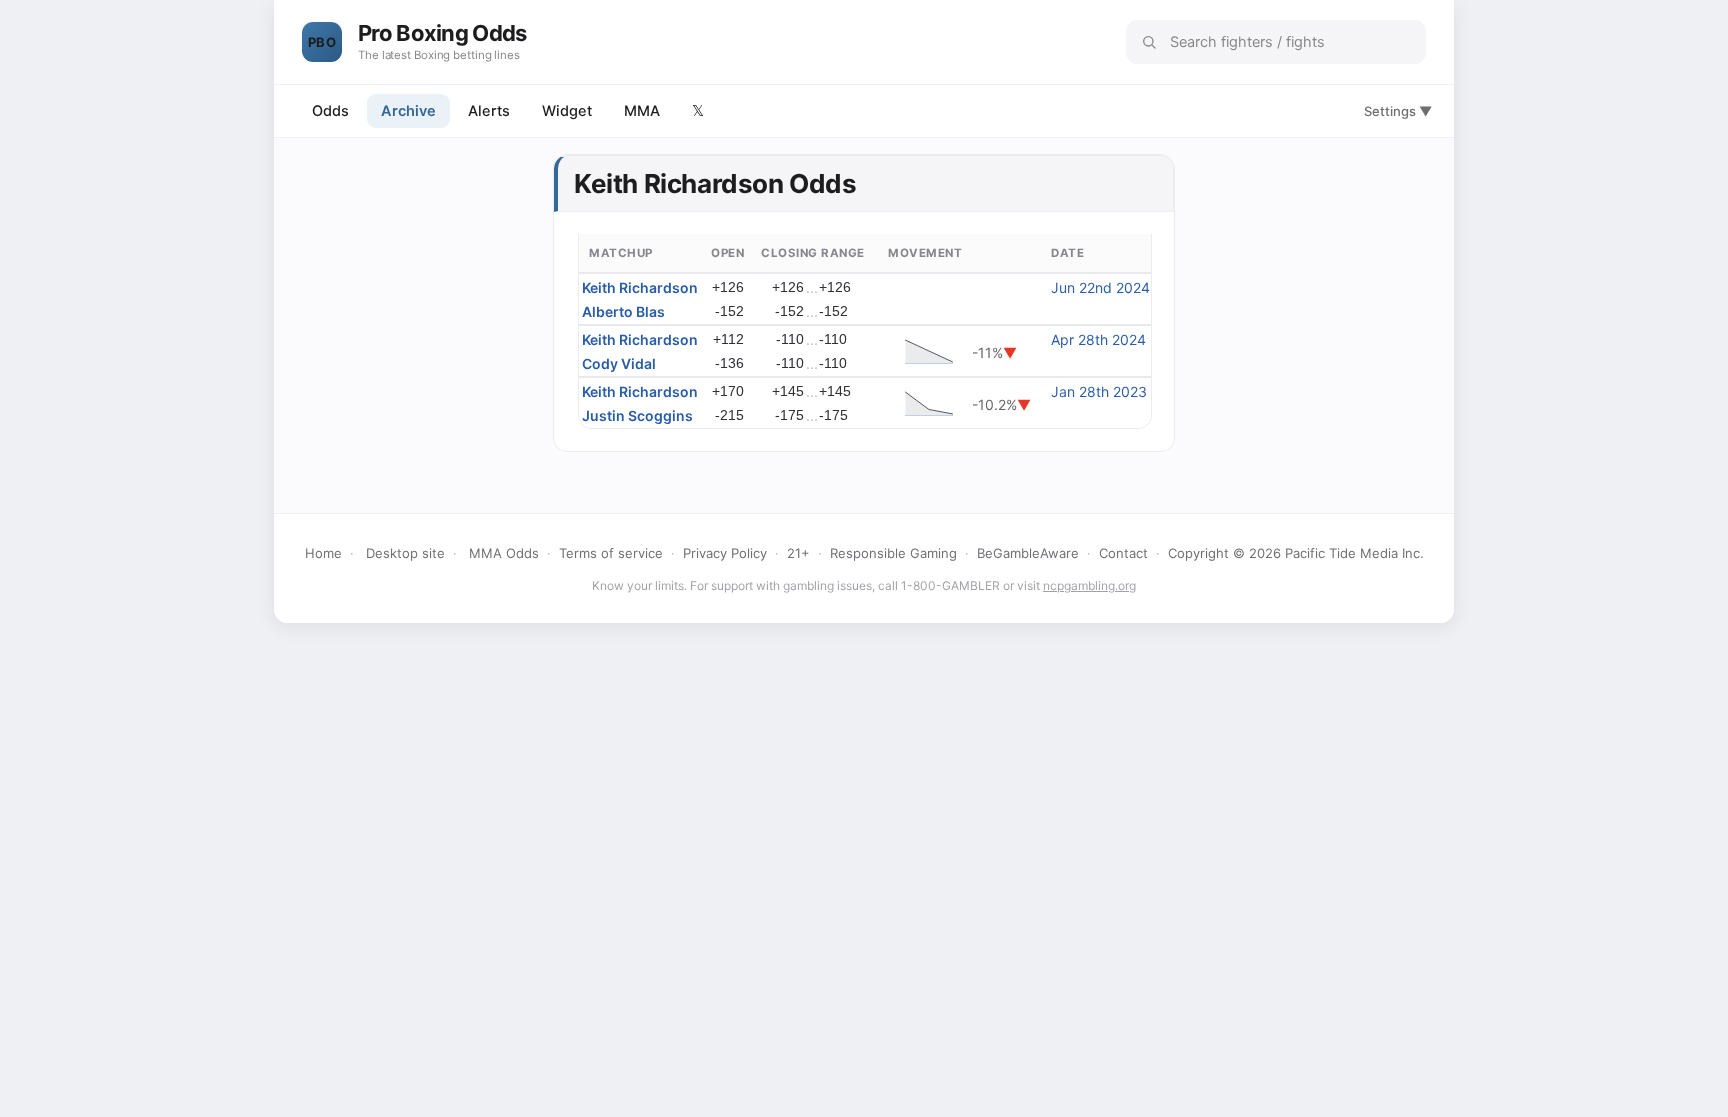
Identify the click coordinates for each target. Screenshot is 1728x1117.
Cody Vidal (619, 363)
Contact (1123, 553)
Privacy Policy (725, 553)
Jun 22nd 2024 (1100, 287)
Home (323, 553)
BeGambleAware (1028, 553)
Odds (330, 111)
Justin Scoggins (637, 415)
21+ (798, 553)
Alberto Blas (623, 311)
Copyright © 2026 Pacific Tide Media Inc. (1296, 553)
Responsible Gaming (893, 553)
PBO (322, 42)
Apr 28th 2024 (1098, 339)
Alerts (489, 111)
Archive (408, 111)
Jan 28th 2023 (1099, 391)
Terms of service (611, 553)
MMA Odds (504, 553)
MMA (642, 111)
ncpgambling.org (1089, 585)
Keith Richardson (640, 287)
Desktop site (405, 553)
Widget (567, 111)
